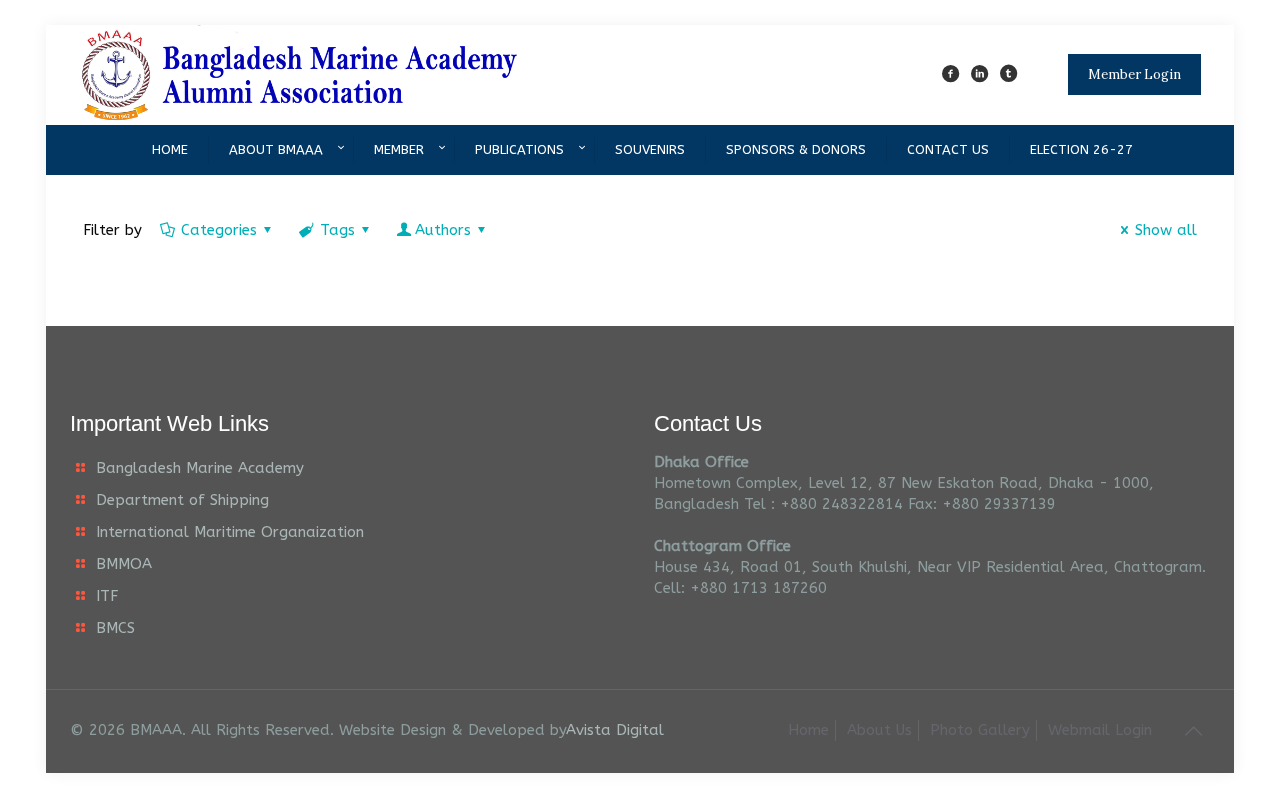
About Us (879, 730)
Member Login (1134, 74)
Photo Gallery (980, 730)
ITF (107, 596)
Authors (443, 230)
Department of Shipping (182, 500)
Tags (337, 230)
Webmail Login (1100, 730)
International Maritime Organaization (230, 532)
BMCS (115, 628)
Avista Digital (615, 730)
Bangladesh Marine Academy (200, 468)
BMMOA (124, 564)
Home (808, 730)
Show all (1166, 230)
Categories (219, 230)
